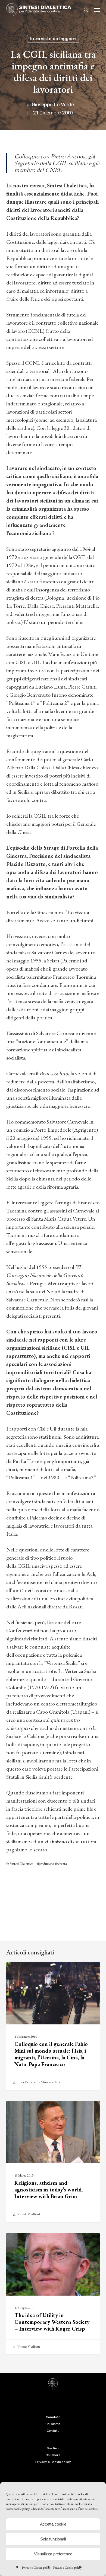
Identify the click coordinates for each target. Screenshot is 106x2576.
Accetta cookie (53, 2524)
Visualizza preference (53, 2554)
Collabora (53, 2455)
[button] (97, 10)
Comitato (53, 2417)
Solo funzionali (53, 2539)
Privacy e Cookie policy (36, 2568)
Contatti (53, 2431)
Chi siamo (53, 2424)
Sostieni (53, 2448)
